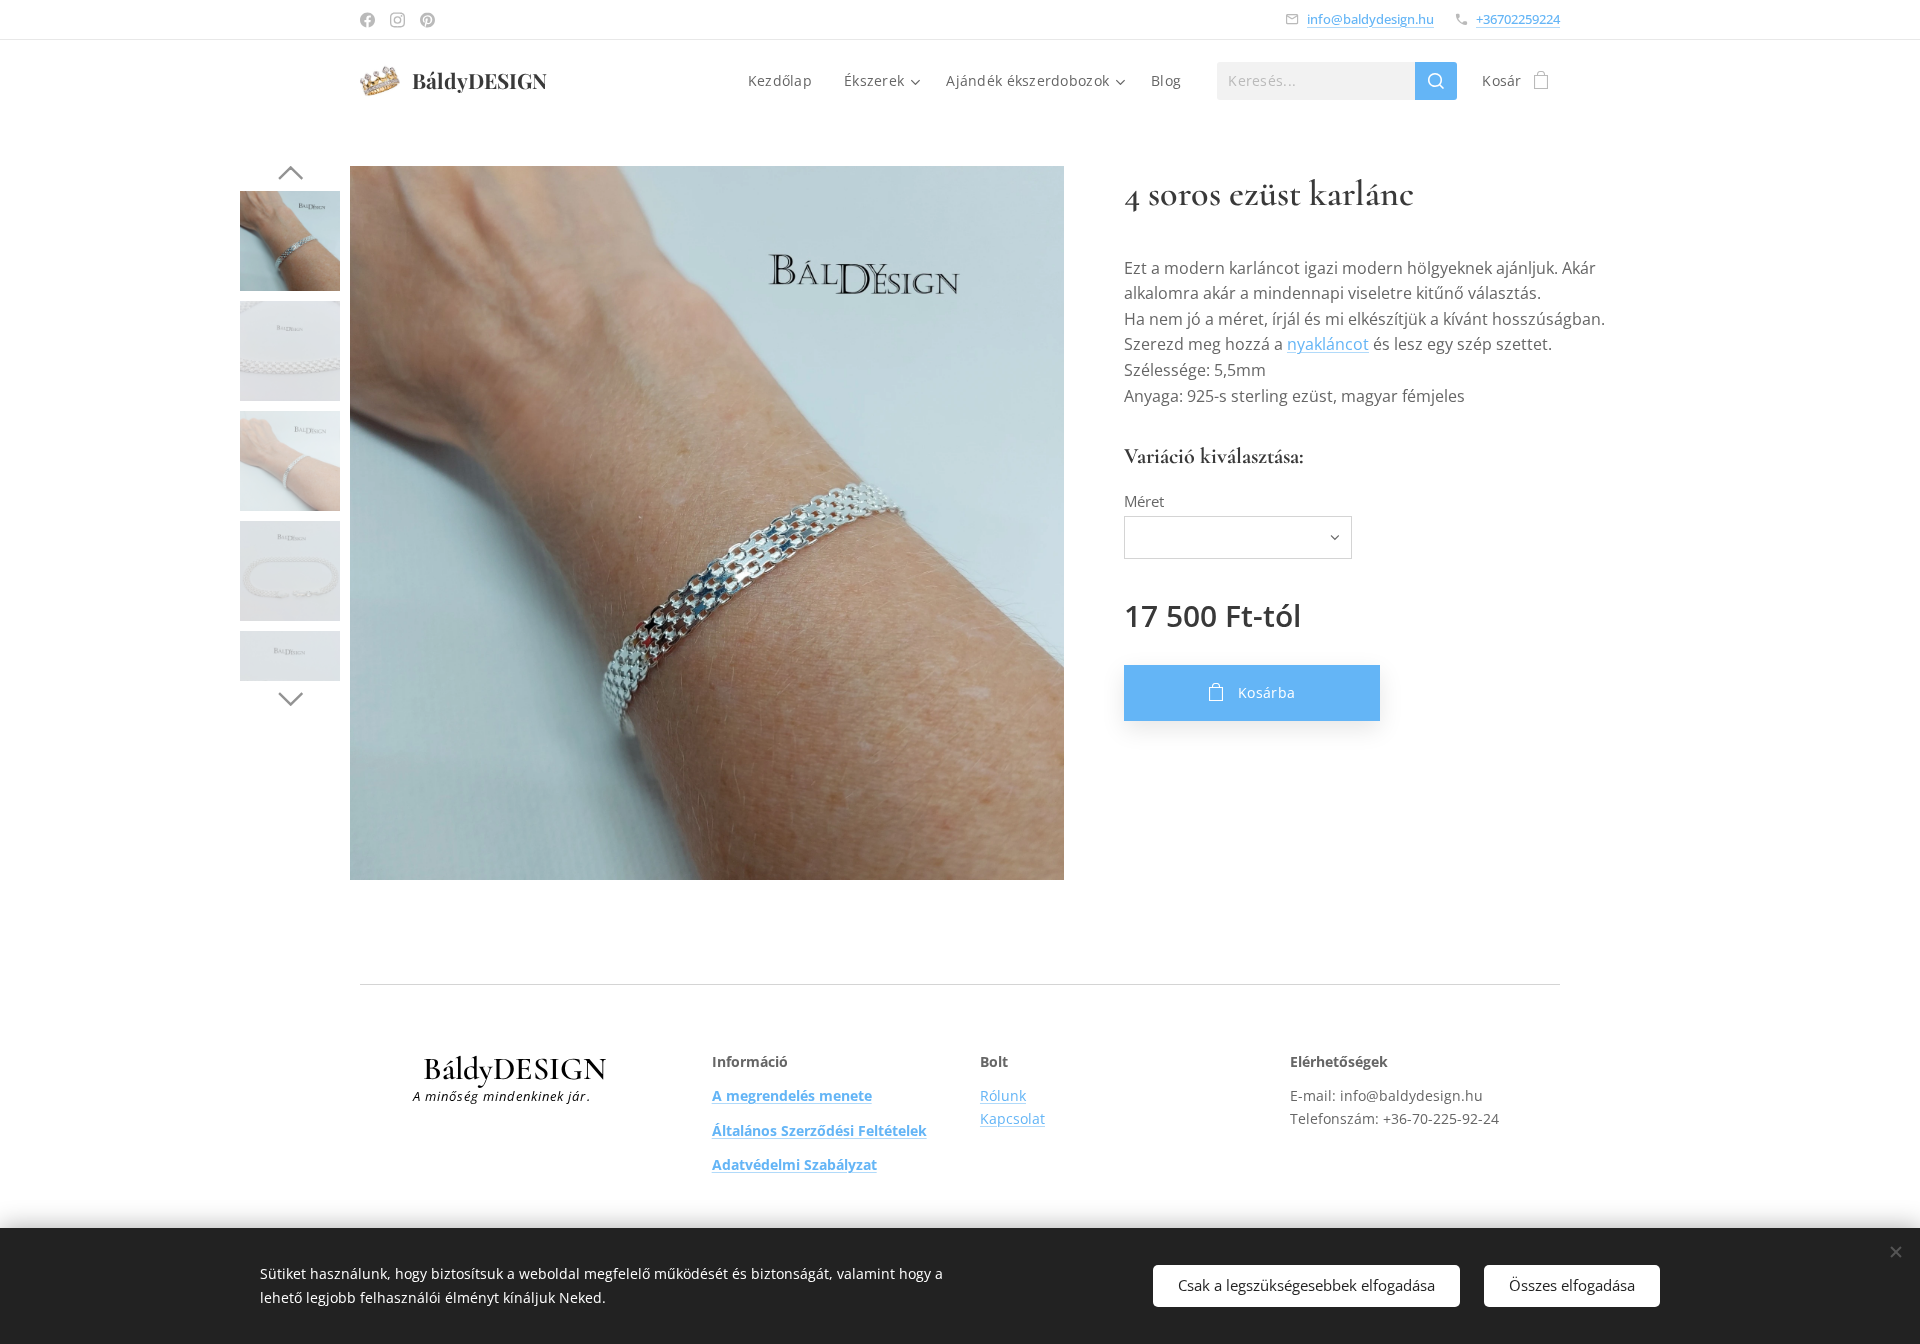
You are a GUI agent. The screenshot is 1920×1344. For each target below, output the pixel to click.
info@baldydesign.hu (1370, 19)
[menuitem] (785, 81)
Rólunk (1003, 1095)
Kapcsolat (1012, 1118)
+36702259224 (1518, 19)
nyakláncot (1328, 344)
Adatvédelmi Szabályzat (794, 1164)
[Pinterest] (427, 20)
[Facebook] (367, 20)
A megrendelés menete (792, 1095)
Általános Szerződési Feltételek (819, 1130)
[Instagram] (397, 20)
